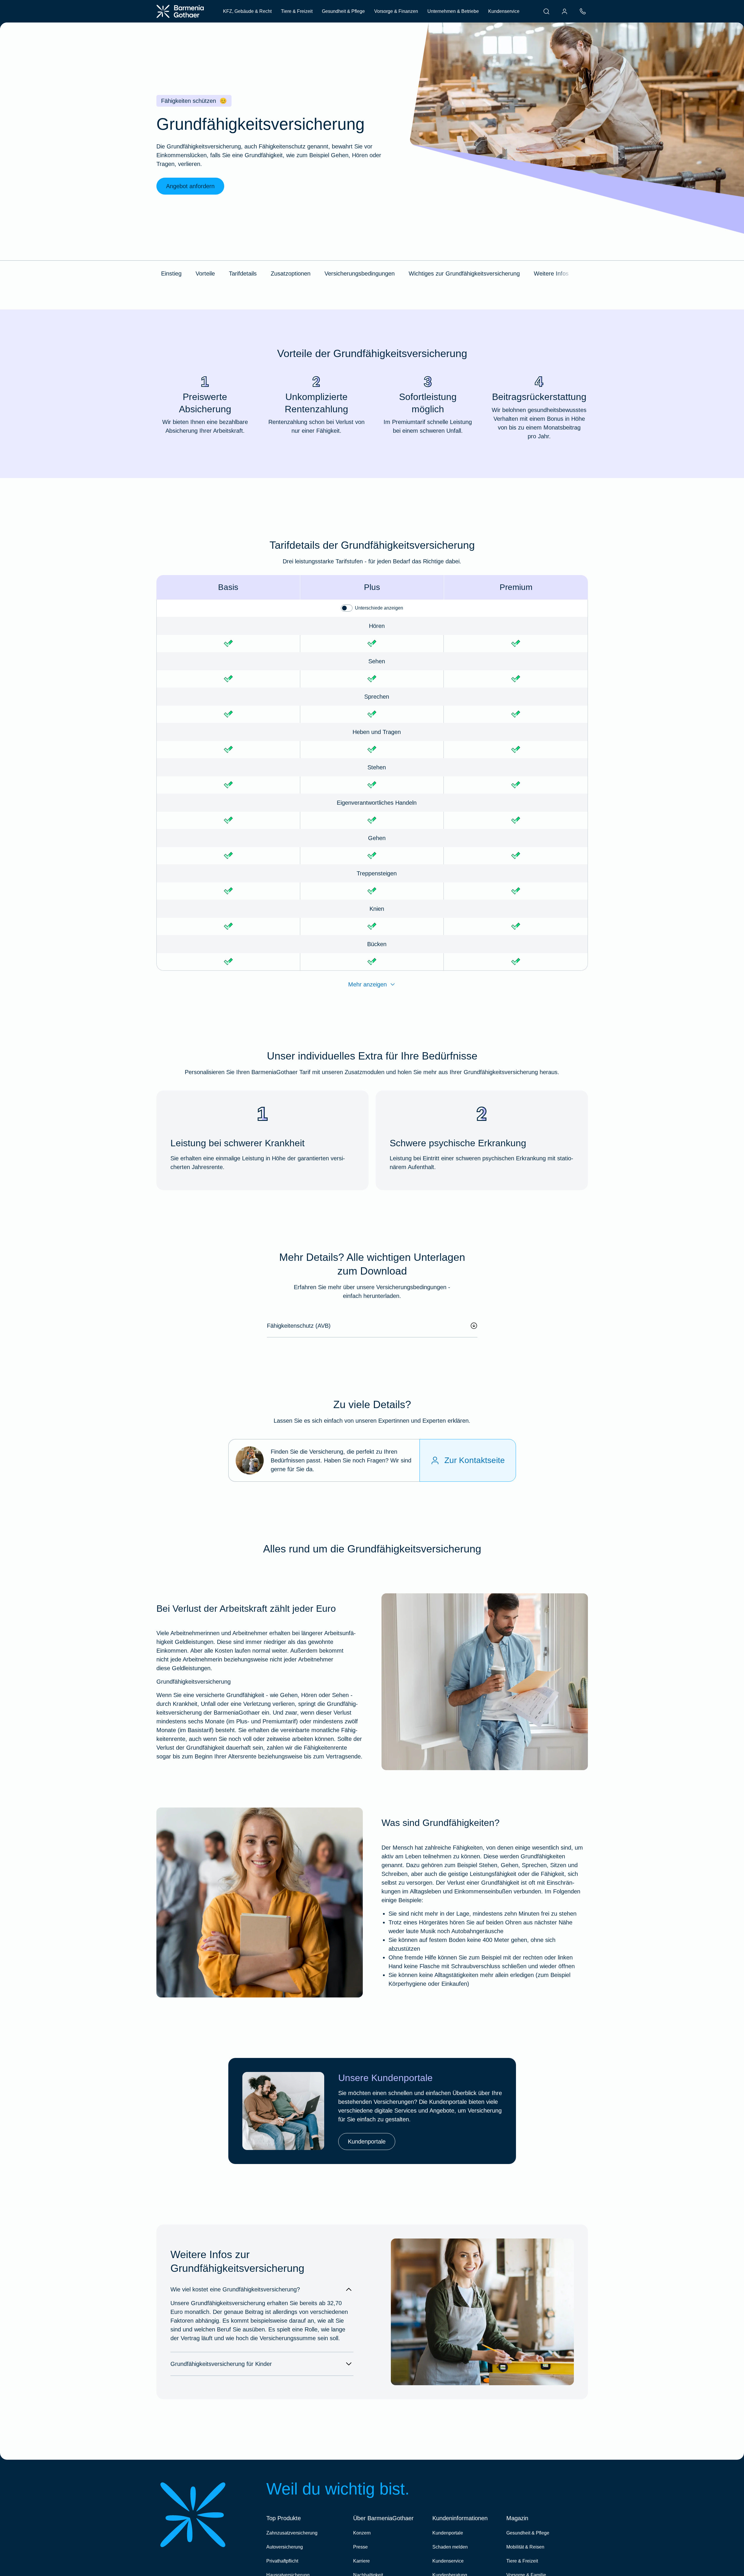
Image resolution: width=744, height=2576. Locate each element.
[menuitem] (546, 11)
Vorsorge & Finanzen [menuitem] (396, 11)
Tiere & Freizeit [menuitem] (297, 11)
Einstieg (171, 273)
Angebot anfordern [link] (190, 186)
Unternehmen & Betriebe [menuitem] (453, 11)
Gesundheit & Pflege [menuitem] (343, 11)
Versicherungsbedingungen (360, 273)
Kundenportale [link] (367, 2142)
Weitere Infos (551, 273)
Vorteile (205, 273)
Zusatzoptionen (291, 273)
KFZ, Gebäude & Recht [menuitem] (247, 11)
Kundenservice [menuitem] (504, 11)
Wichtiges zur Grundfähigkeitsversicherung (464, 273)
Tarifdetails (243, 273)
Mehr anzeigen (367, 984)
